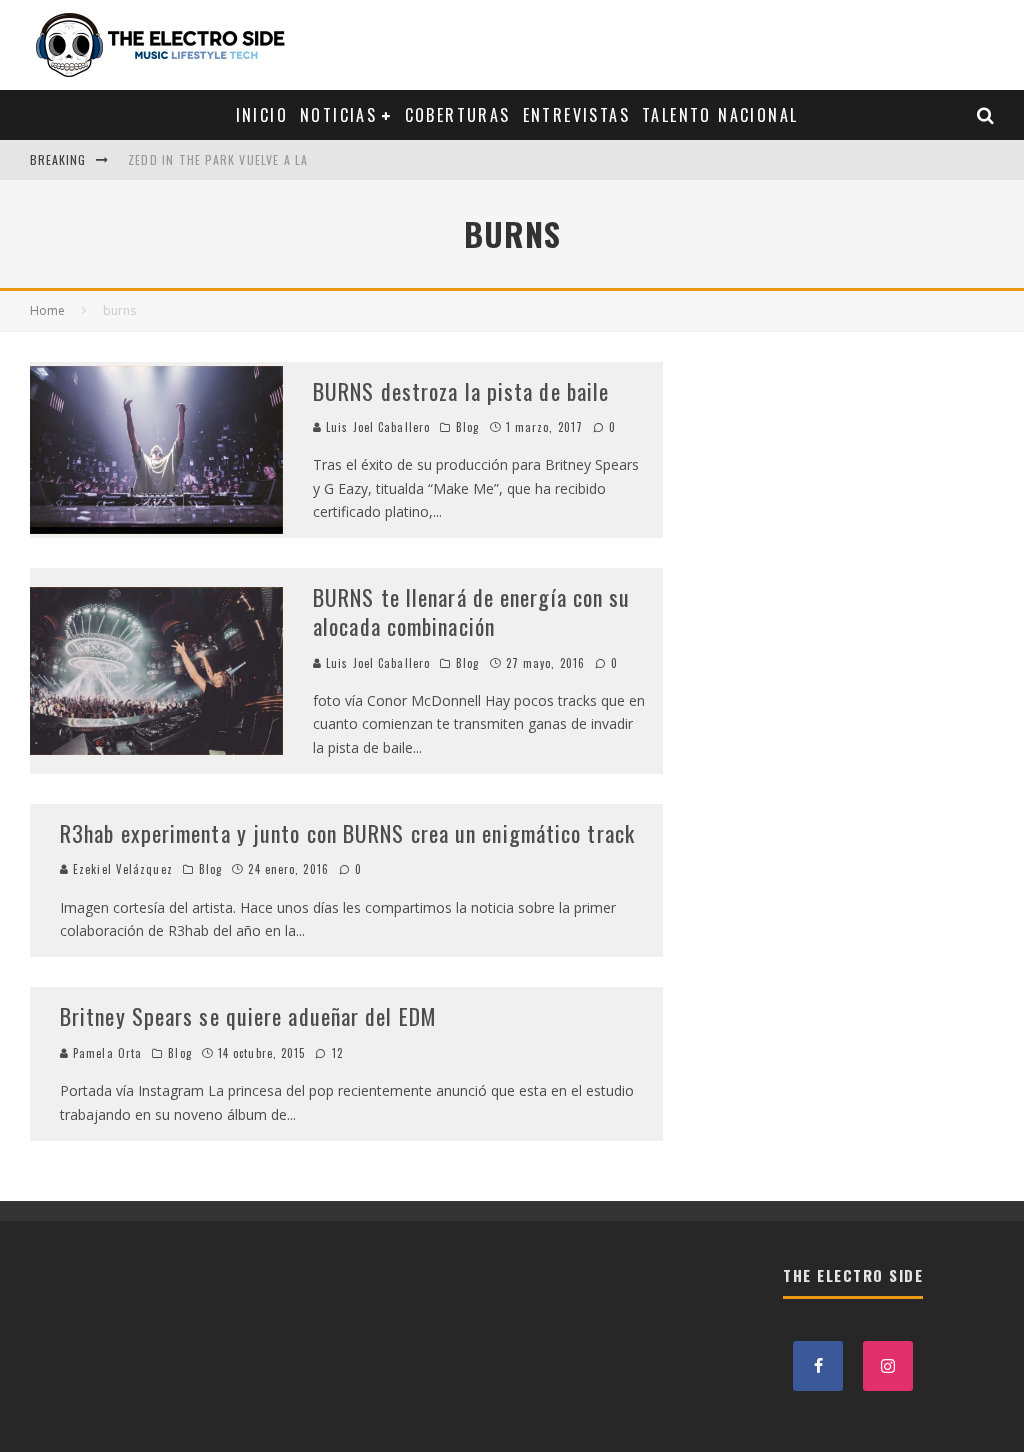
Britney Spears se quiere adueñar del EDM (248, 1016)
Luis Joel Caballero (376, 427)
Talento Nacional (720, 115)
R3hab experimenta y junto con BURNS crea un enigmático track (347, 833)
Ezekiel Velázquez (121, 869)
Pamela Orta (105, 1053)
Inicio (262, 115)
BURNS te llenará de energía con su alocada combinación (471, 611)
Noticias (338, 115)
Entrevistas (576, 115)
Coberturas (458, 115)
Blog (467, 427)
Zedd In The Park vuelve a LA (218, 159)
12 (334, 1053)
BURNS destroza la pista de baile (461, 391)
